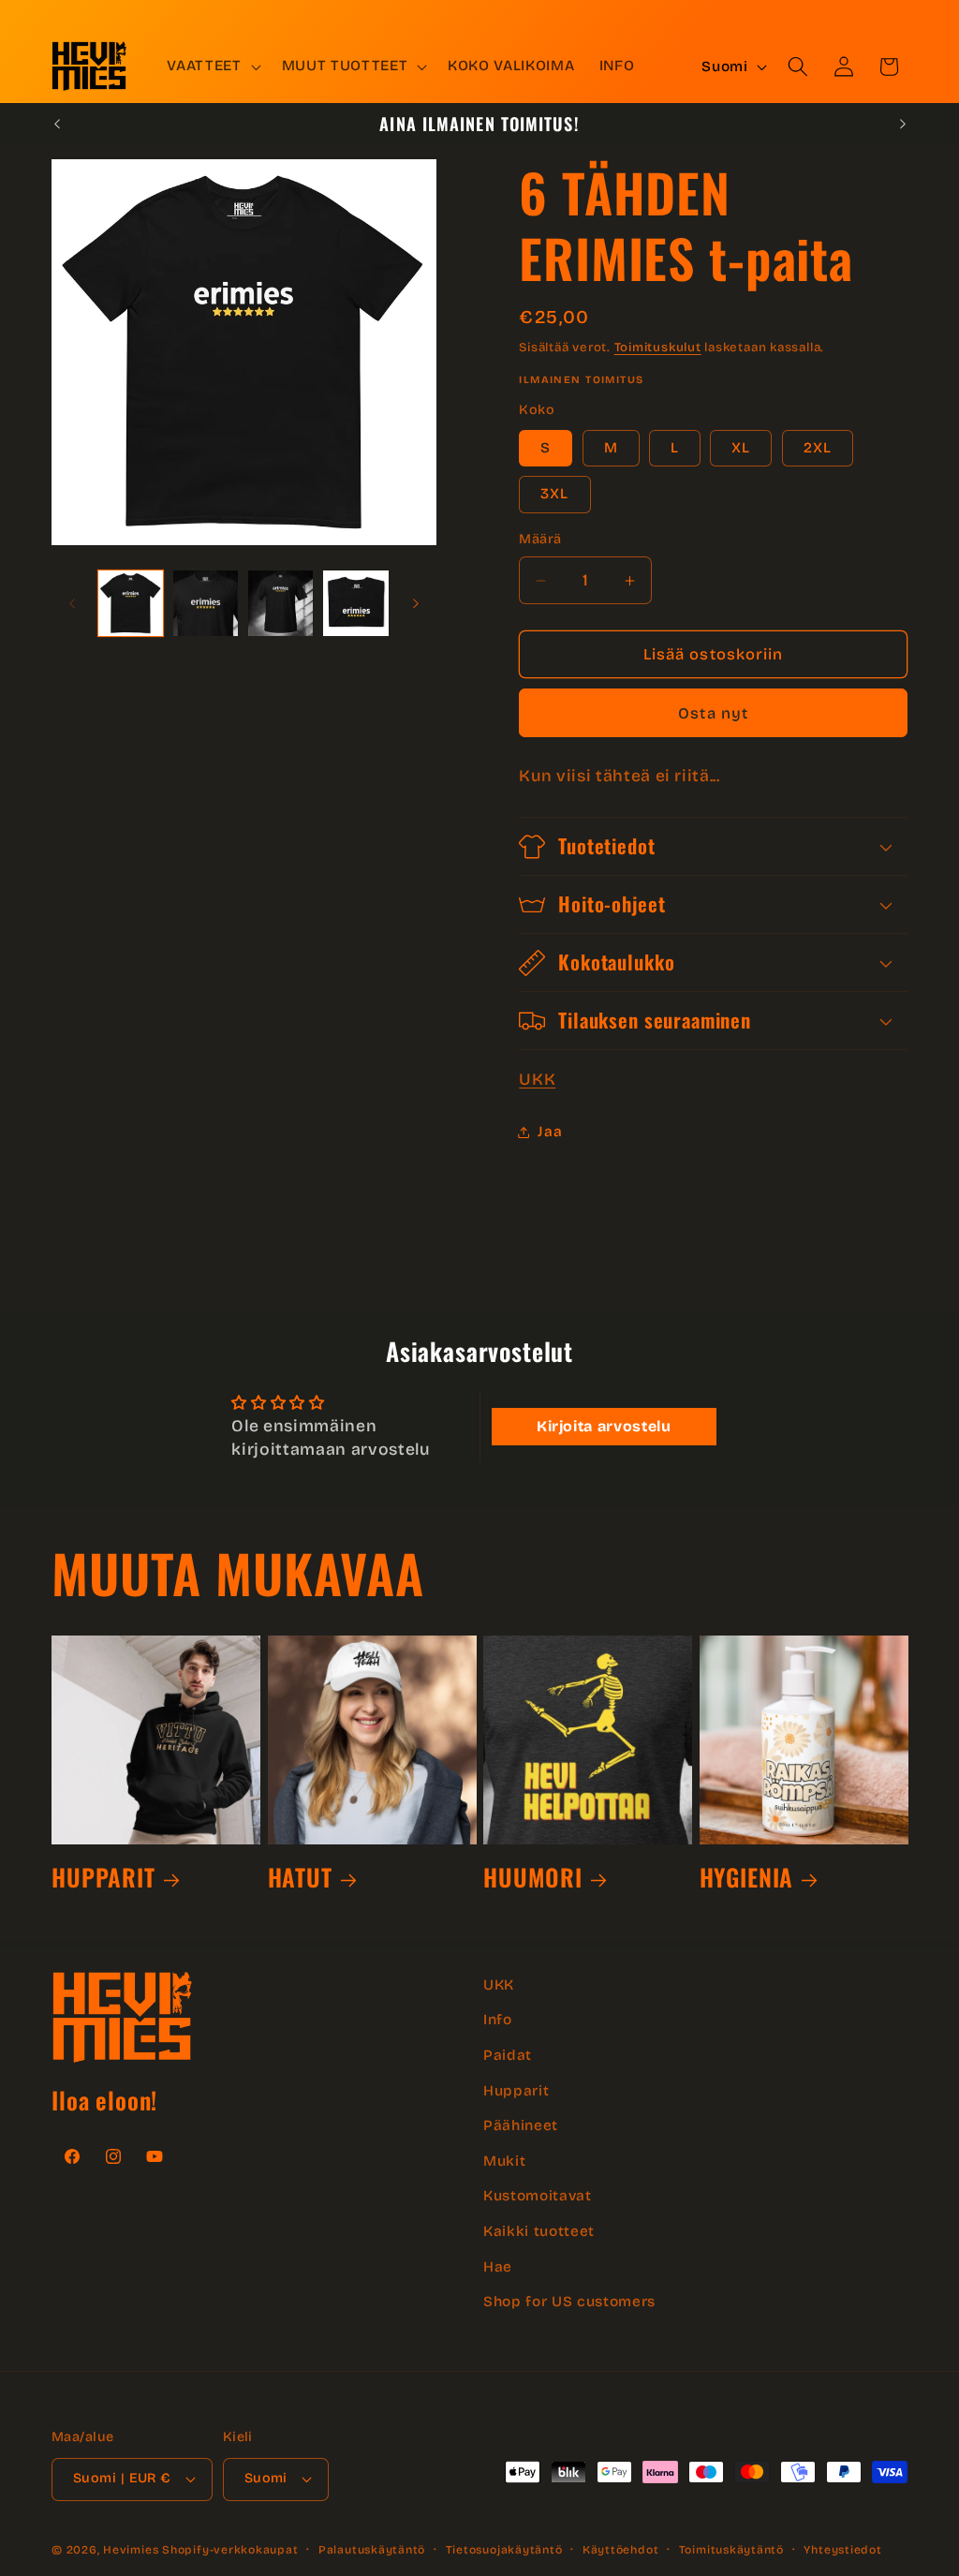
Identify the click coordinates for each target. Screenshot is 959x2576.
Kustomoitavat (538, 2196)
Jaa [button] (550, 1132)
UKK (537, 1080)
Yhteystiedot (842, 2550)
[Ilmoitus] (903, 124)
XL (741, 448)
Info (498, 2020)
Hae (498, 2267)
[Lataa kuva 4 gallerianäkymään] (355, 603)
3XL (554, 494)
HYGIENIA (747, 1877)
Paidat (508, 2055)
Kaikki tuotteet (539, 2231)
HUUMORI (533, 1877)
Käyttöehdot (620, 2550)
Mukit (504, 2161)
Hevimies (131, 2550)
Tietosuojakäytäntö (504, 2550)
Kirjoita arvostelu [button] (604, 1426)
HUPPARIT (103, 1877)
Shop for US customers (569, 2302)
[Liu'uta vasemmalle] (72, 603)
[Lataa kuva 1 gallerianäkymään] (131, 603)
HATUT (300, 1877)
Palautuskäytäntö (372, 2550)
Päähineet (521, 2125)
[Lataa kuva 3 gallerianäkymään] (280, 603)
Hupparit (516, 2091)
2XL (818, 448)
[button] (212, 67)
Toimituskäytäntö (731, 2550)
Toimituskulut (658, 348)
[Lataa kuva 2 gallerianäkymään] (206, 603)
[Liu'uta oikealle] (416, 603)
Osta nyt (713, 713)
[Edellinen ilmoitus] (57, 124)
